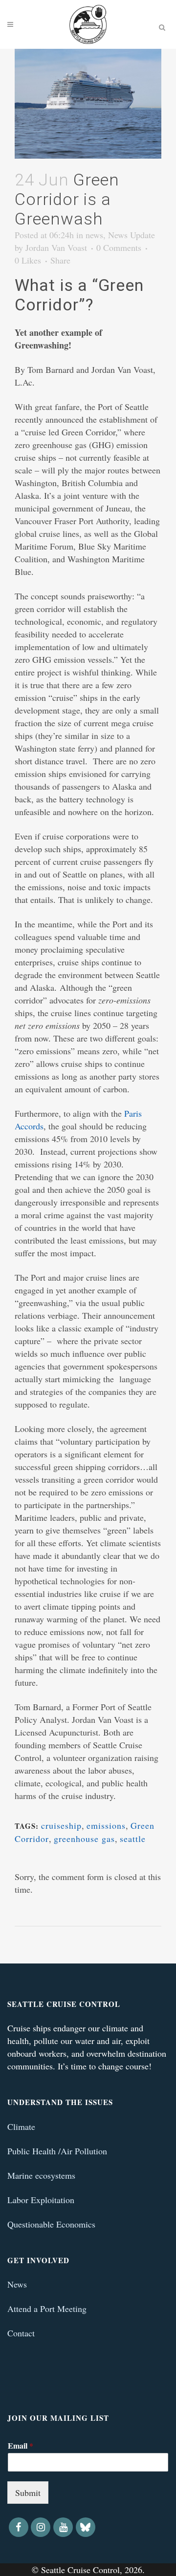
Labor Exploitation (41, 2200)
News (17, 2284)
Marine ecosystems (41, 2175)
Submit (28, 2493)
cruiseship (61, 1825)
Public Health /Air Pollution (57, 2151)
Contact (21, 2333)
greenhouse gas (84, 1839)
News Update (132, 235)
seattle (133, 1839)
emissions (106, 1825)
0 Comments (119, 247)
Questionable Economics (51, 2224)
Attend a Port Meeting (47, 2309)
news (94, 235)
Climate (21, 2126)
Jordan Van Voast (56, 247)
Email (21, 2446)
